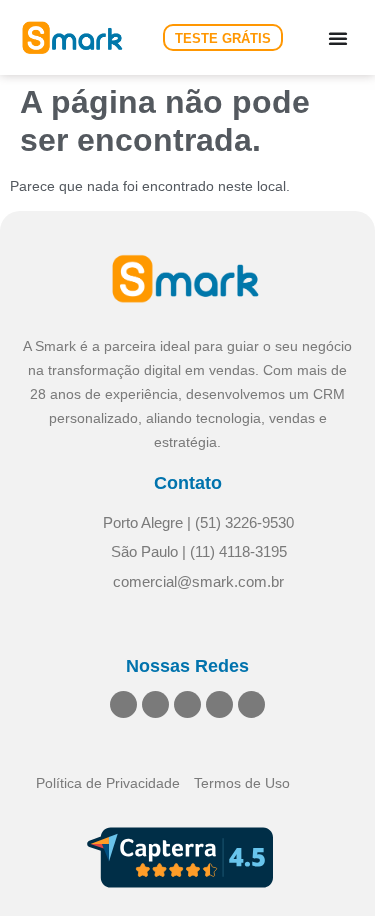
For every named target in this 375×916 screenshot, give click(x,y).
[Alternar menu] (338, 38)
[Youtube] (219, 704)
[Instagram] (155, 704)
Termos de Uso (242, 783)
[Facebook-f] (187, 704)
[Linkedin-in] (123, 704)
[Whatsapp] (251, 704)
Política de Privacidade (108, 783)
